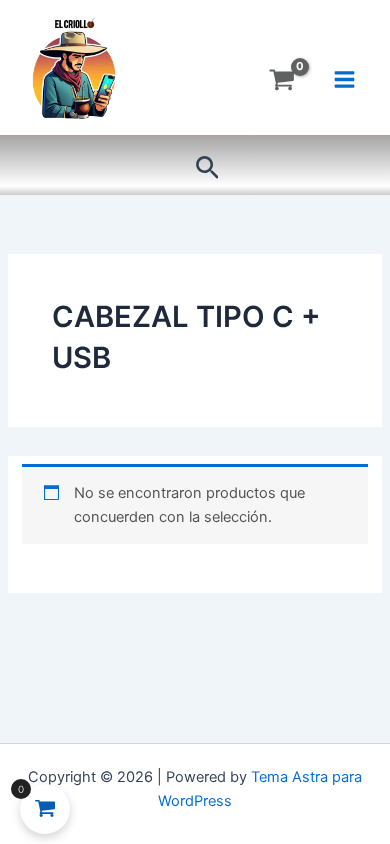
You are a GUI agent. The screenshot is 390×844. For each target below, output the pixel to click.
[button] (207, 168)
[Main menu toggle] (344, 79)
